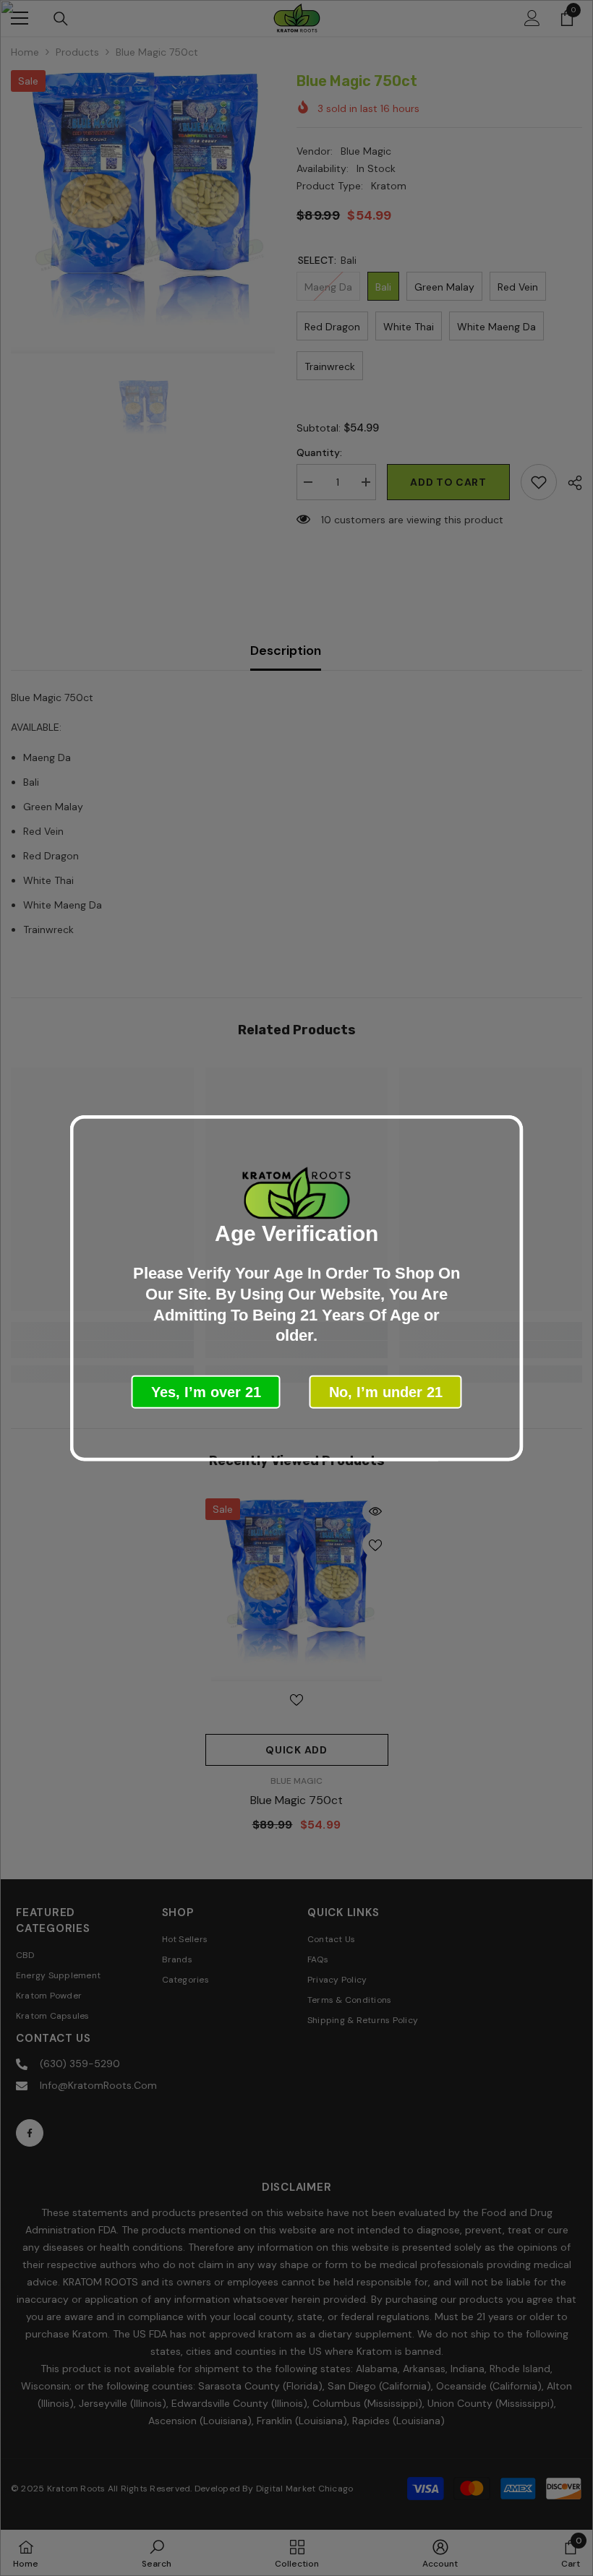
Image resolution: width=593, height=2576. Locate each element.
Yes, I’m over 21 (206, 1391)
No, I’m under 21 (386, 1391)
